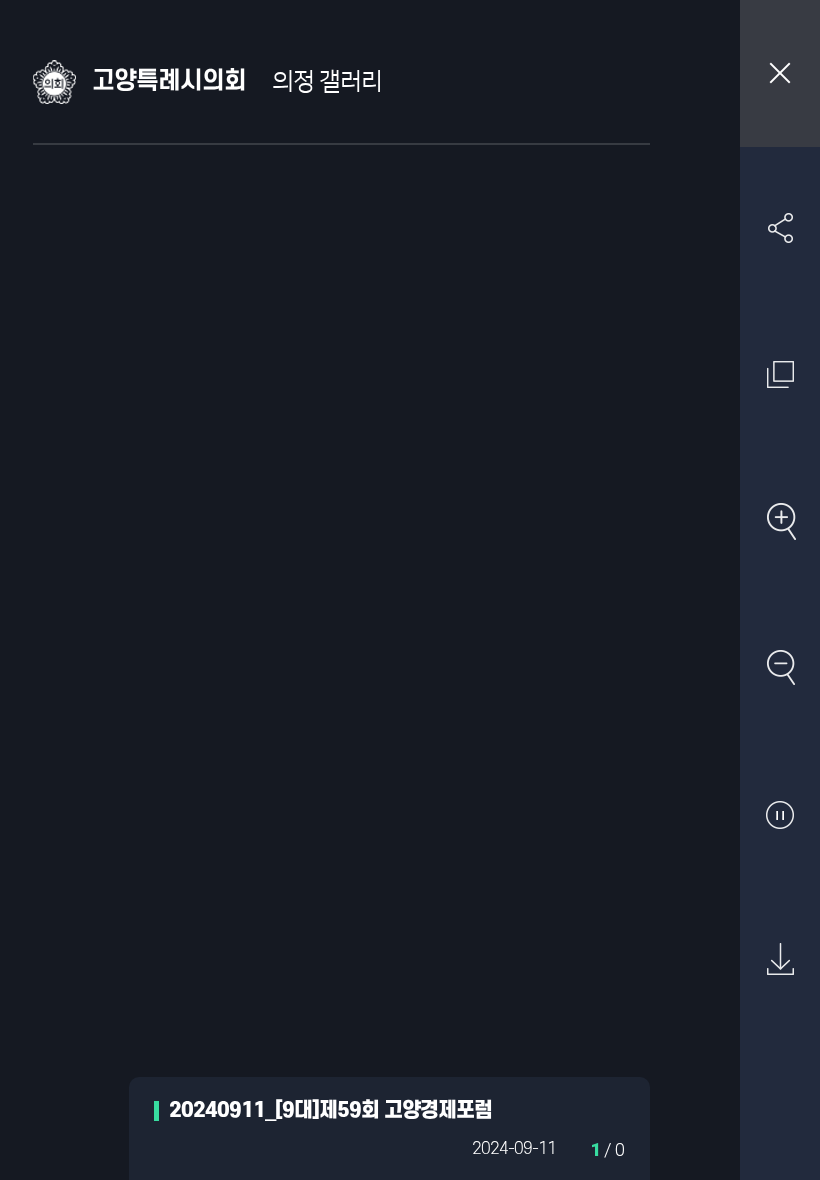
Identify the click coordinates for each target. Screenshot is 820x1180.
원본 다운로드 (780, 960)
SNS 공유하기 (780, 228)
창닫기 (780, 73)
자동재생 (780, 814)
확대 (780, 521)
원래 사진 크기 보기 (780, 374)
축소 (780, 667)
